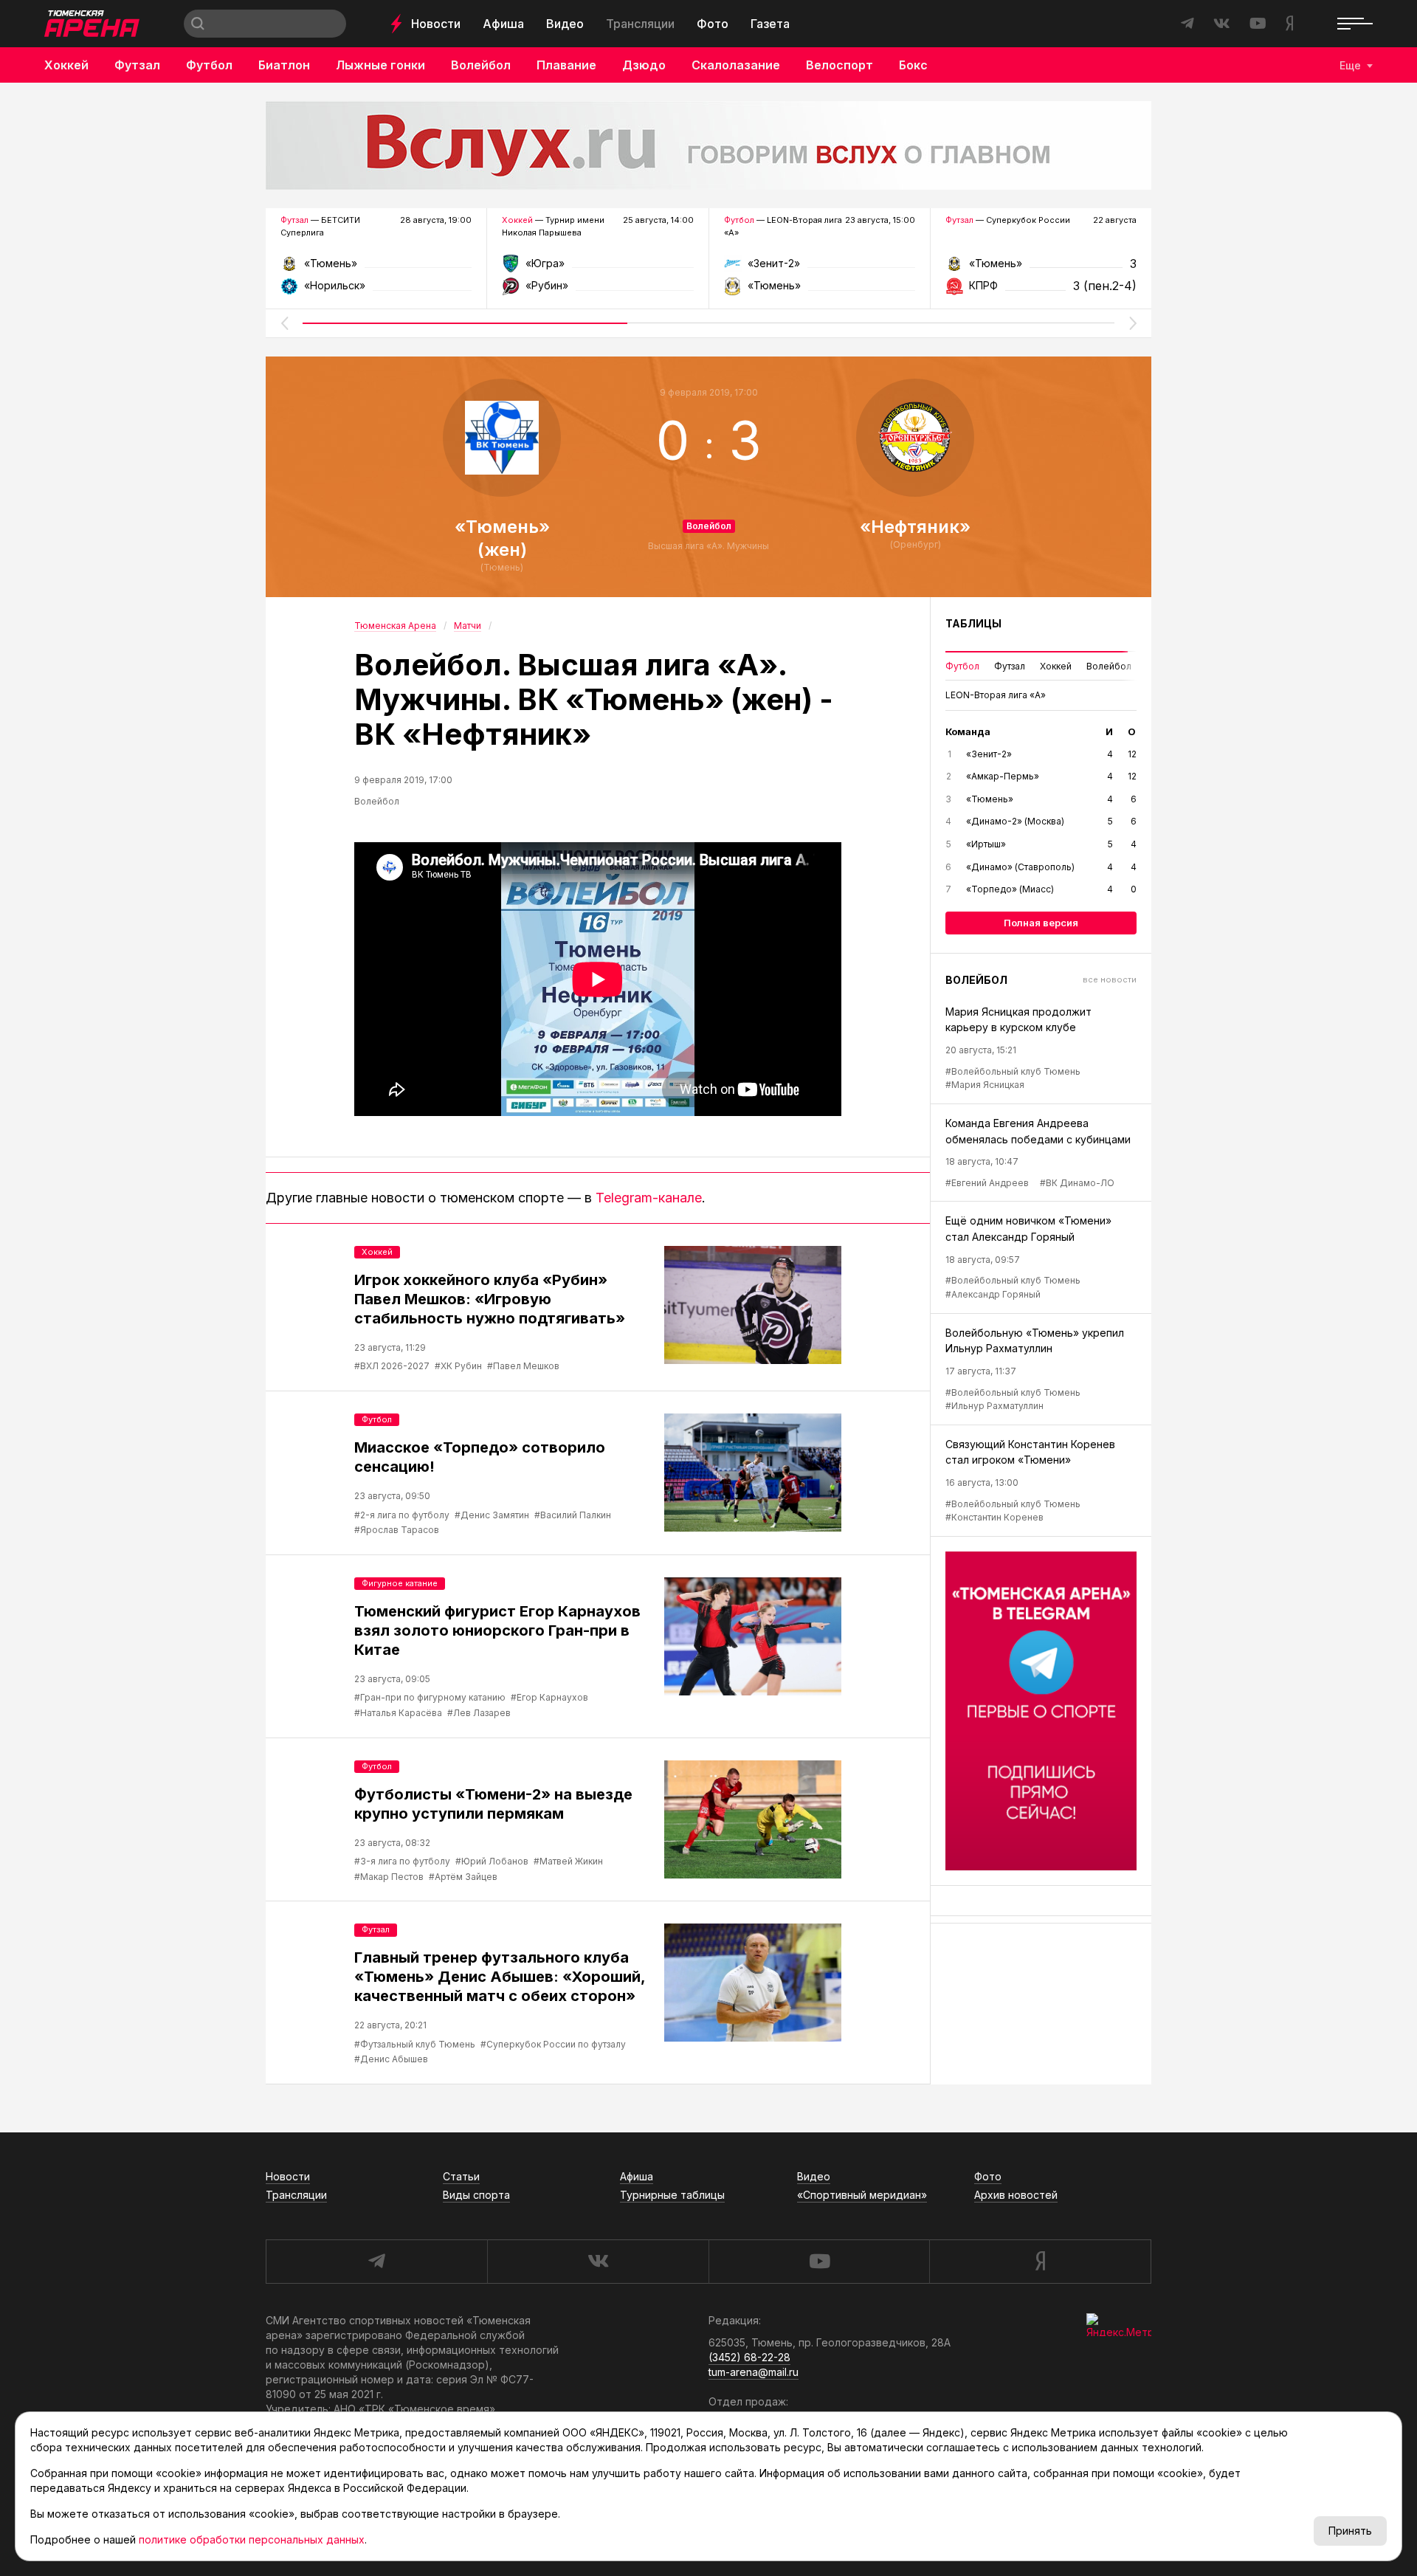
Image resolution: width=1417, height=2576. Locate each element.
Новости (436, 24)
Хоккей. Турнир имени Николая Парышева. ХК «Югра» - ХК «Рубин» (597, 268)
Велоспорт (839, 65)
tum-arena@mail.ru (754, 2372)
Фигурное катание (400, 1583)
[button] (284, 323)
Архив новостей (1016, 2195)
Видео (565, 24)
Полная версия (1041, 923)
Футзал (137, 65)
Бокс (913, 65)
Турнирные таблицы (672, 2195)
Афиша (503, 24)
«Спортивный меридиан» (862, 2195)
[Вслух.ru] (708, 145)
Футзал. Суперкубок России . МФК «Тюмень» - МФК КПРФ (1041, 268)
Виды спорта (476, 2195)
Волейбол (481, 65)
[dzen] (1040, 2262)
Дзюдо (644, 65)
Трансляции (640, 24)
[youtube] (819, 2262)
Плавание (566, 65)
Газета (770, 24)
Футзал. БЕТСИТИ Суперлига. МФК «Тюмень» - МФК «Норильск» (376, 268)
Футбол (209, 65)
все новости (1110, 979)
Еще (1350, 65)
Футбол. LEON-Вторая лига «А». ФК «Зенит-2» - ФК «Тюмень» (820, 268)
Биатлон (284, 65)
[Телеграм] (1041, 1711)
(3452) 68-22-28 (749, 2357)
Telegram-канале (649, 1198)
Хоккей (66, 65)
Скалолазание (736, 65)
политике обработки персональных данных (252, 2539)
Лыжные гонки (380, 65)
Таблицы (973, 623)
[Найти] (198, 24)
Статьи (461, 2176)
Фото (713, 24)
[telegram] (376, 2262)
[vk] (598, 2262)
